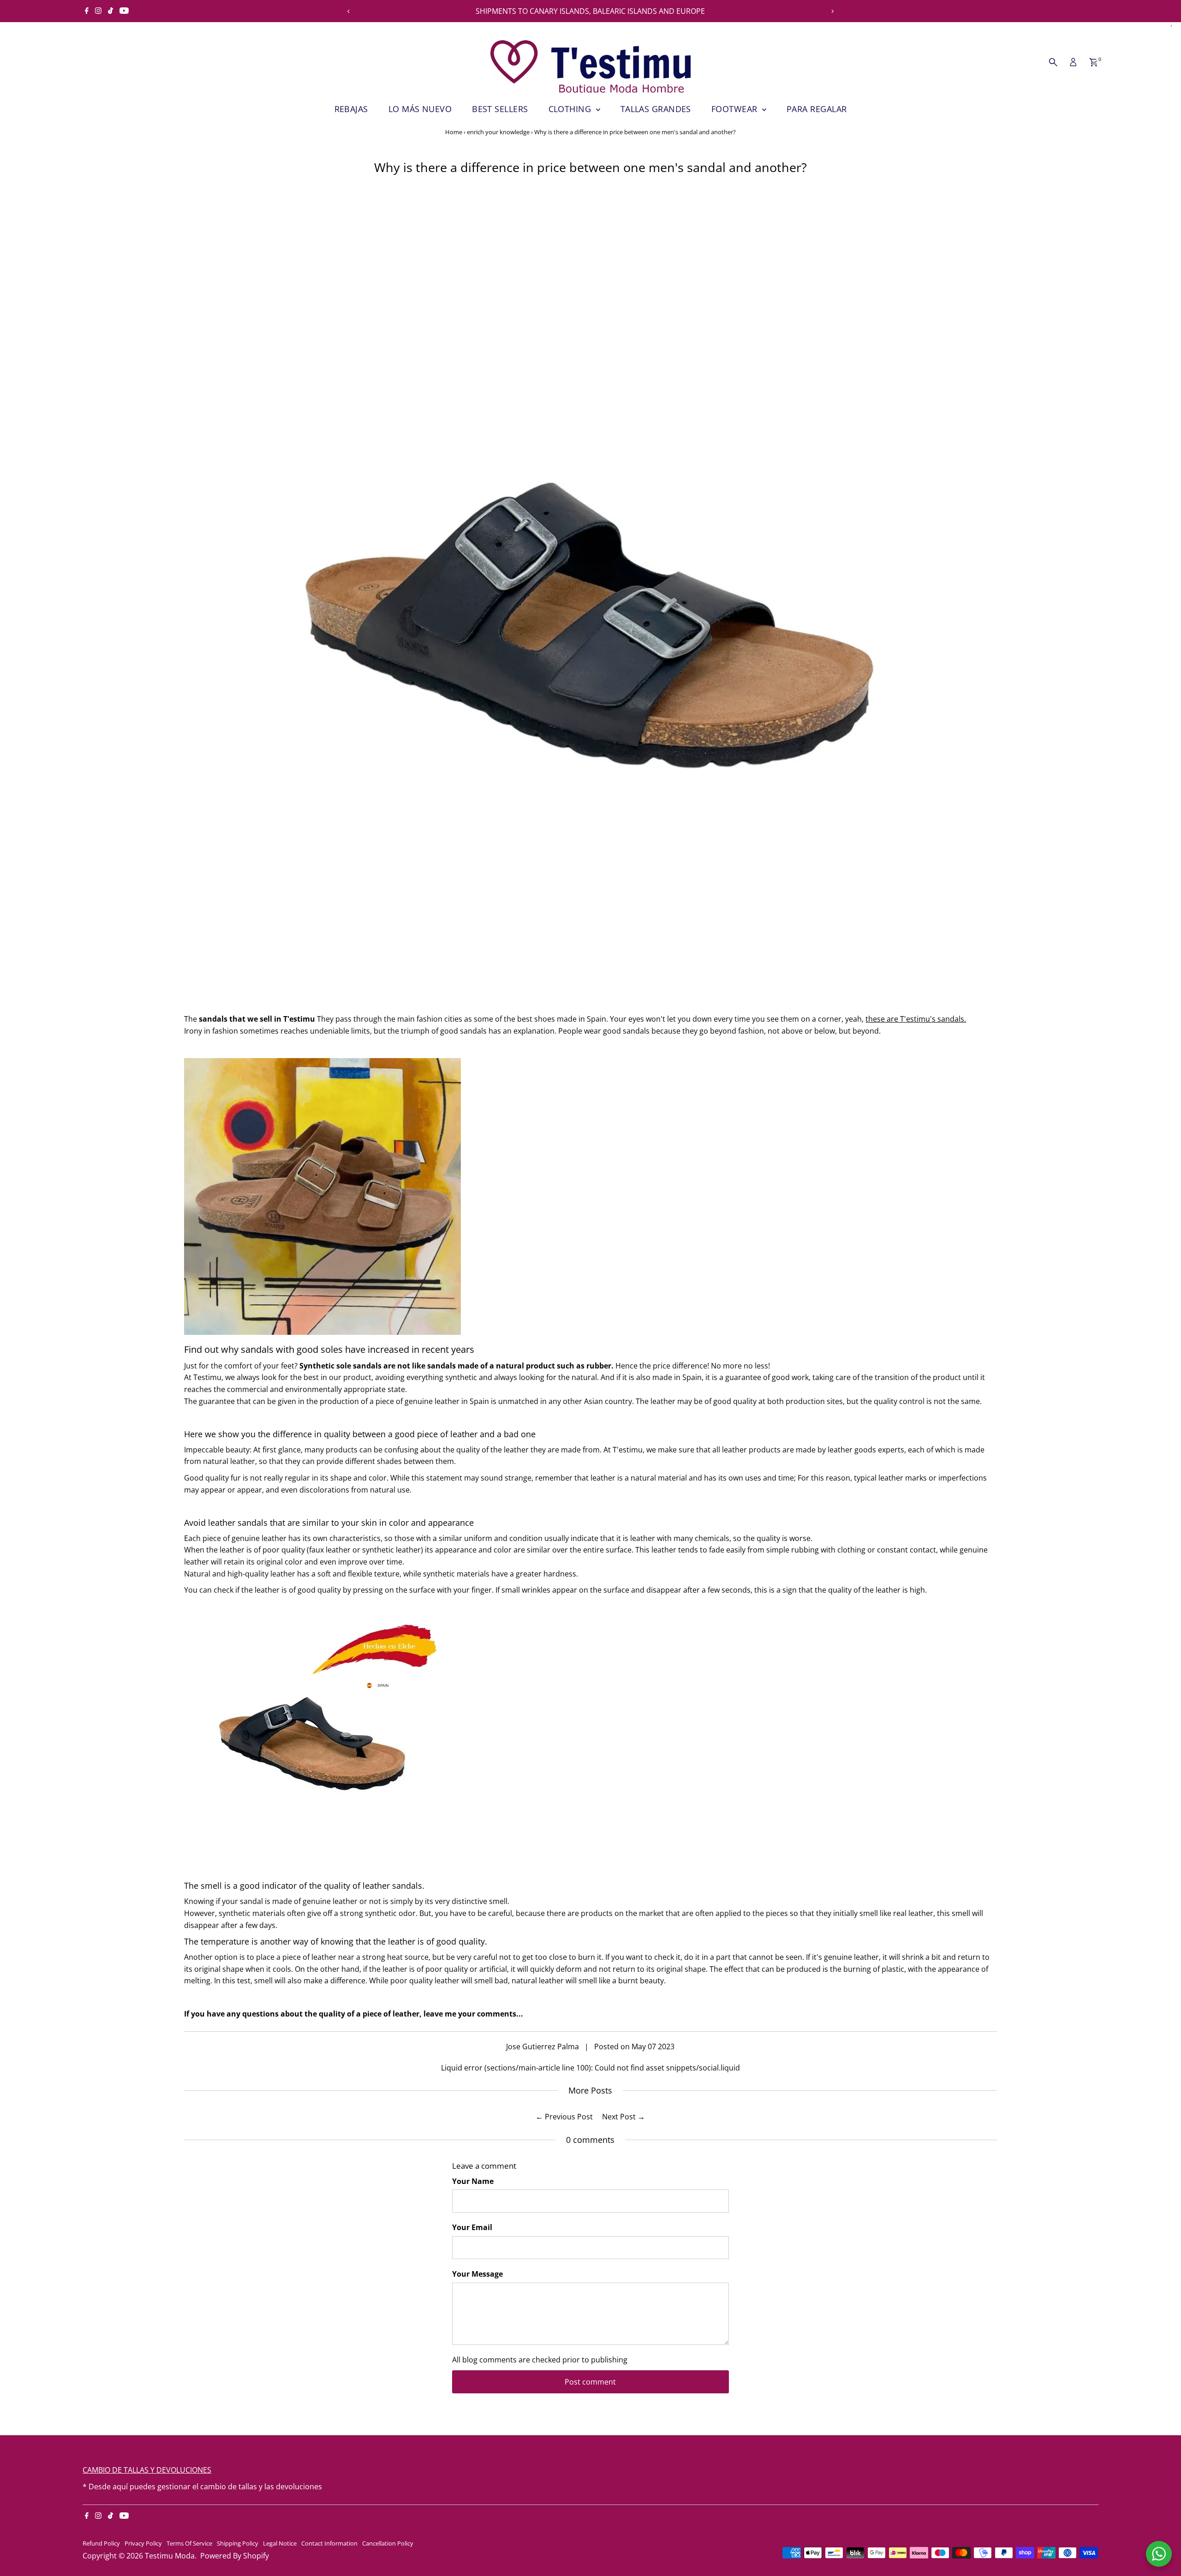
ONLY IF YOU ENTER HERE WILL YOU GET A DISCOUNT (590, 11)
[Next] (832, 11)
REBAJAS (351, 109)
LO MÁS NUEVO (420, 109)
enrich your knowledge (498, 132)
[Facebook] (87, 11)
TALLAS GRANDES (656, 109)
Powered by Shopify (235, 2556)
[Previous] (349, 11)
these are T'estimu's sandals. (916, 1019)
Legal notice (280, 2543)
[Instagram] (98, 11)
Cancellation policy (388, 2543)
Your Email (472, 2227)
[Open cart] (1094, 62)
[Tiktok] (110, 11)
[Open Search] (1053, 62)
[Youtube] (124, 11)
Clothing (571, 109)
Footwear (736, 109)
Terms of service (189, 2543)
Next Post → (623, 2117)
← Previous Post (564, 2117)
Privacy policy (143, 2543)
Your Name (473, 2181)
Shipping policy (238, 2543)
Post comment (590, 2382)
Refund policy (101, 2543)
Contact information (329, 2543)
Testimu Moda (170, 2556)
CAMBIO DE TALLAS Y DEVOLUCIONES (147, 2470)
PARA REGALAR (817, 109)
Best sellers (500, 109)
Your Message (477, 2274)
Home (454, 132)
